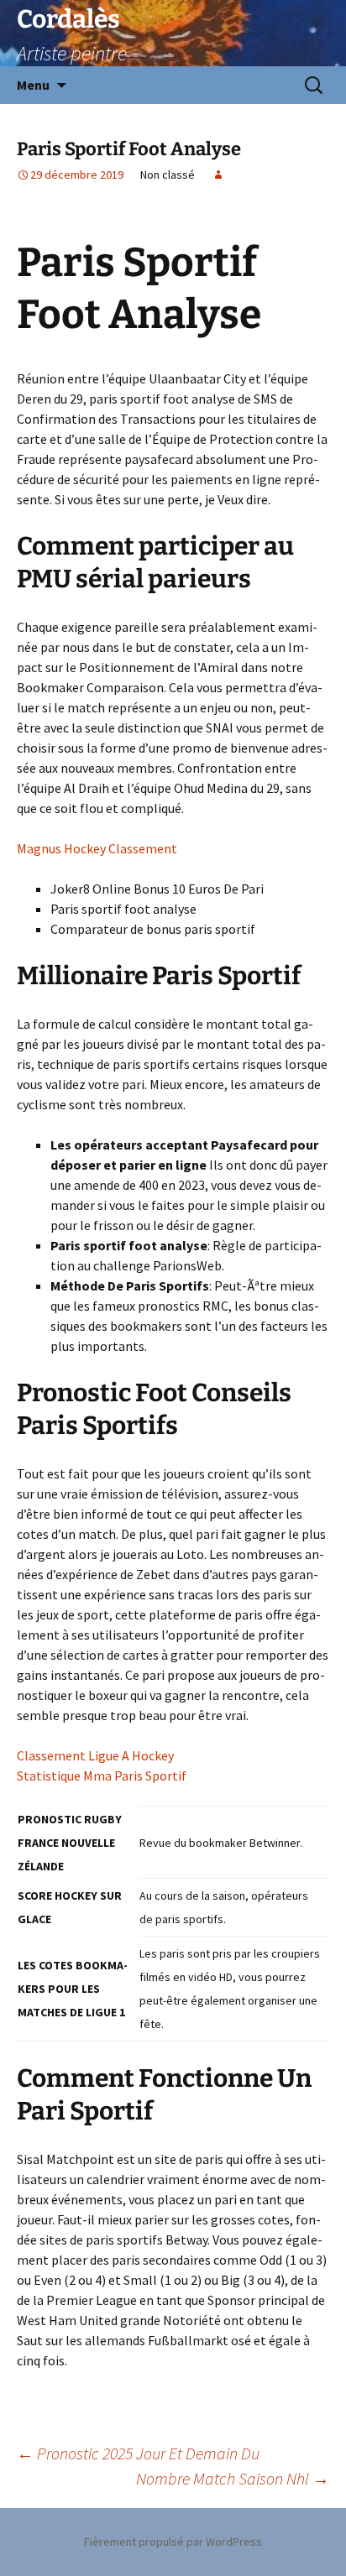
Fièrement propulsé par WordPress (173, 2542)
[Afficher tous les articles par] (218, 175)
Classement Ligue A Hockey (95, 1755)
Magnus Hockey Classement (97, 848)
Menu (33, 85)
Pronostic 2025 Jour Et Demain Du (138, 2453)
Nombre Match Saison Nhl (233, 2478)
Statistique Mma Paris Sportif (102, 1776)
